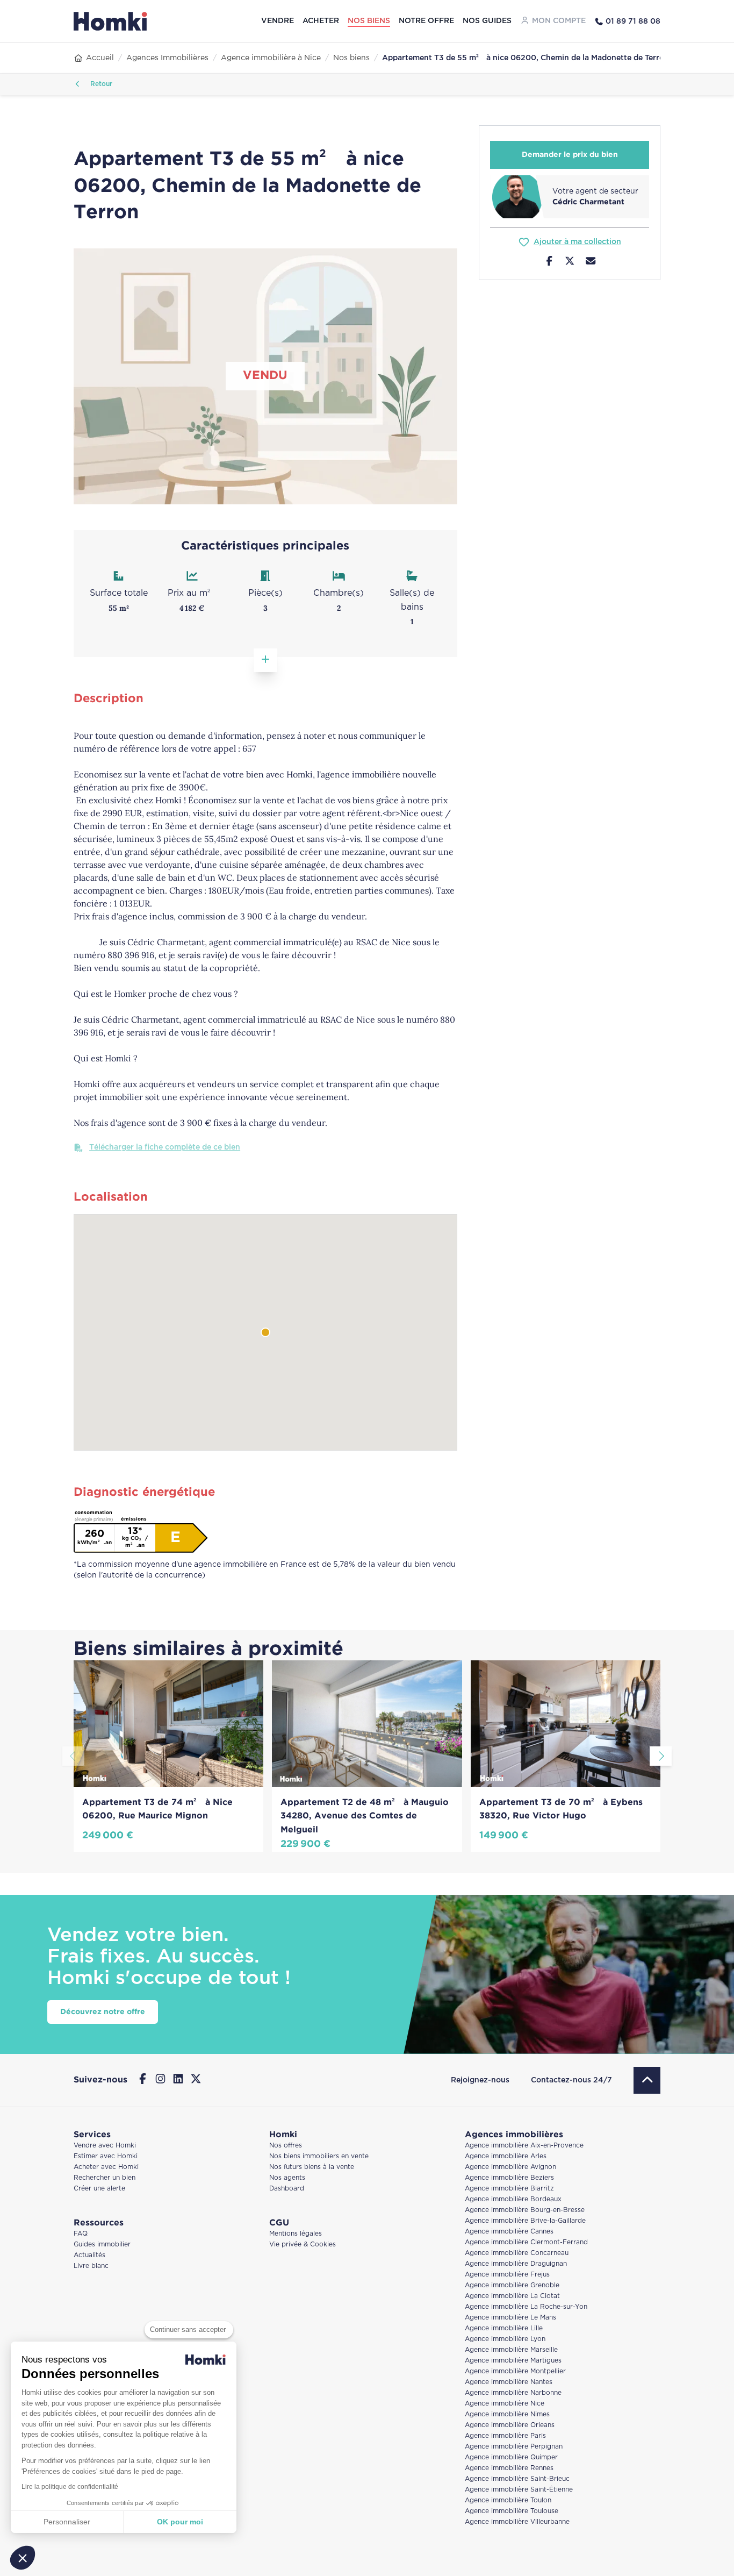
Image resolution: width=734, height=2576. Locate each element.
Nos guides (487, 21)
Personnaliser (67, 2522)
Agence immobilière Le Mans (510, 2318)
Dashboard (287, 2189)
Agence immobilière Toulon (508, 2500)
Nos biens (369, 21)
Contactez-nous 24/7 (571, 2080)
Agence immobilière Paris (505, 2436)
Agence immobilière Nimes (507, 2414)
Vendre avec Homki (105, 2146)
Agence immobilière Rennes (509, 2468)
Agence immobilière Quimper (511, 2457)
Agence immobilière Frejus (507, 2275)
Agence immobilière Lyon (505, 2339)
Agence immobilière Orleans (510, 2425)
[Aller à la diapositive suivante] (661, 1756)
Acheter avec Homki (106, 2167)
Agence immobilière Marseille (511, 2350)
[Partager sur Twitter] (570, 262)
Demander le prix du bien (570, 155)
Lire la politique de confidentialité (70, 2487)
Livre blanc (91, 2266)
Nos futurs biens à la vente (312, 2167)
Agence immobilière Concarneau (517, 2253)
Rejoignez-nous (480, 2080)
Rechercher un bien (105, 2178)
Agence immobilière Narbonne (513, 2393)
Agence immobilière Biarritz (509, 2189)
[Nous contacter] (591, 262)
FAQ (81, 2234)
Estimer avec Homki (106, 2156)
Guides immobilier (102, 2245)
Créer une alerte (99, 2189)
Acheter (321, 21)
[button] (23, 2558)
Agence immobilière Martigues (513, 2361)
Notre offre (426, 21)
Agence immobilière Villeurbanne (517, 2522)
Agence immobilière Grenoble (512, 2285)
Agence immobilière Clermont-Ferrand (526, 2242)
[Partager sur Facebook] (549, 262)
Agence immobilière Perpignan (514, 2447)
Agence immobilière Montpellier (515, 2371)
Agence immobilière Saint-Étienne (519, 2490)
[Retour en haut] (647, 2080)
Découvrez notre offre (103, 2012)
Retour (100, 84)
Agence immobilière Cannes (509, 2232)
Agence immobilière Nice (505, 2404)
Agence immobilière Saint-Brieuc (517, 2479)
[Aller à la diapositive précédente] (73, 1756)
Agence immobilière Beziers (509, 2178)
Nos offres (286, 2146)
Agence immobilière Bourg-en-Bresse (525, 2210)
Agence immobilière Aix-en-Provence (524, 2146)
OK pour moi (180, 2522)
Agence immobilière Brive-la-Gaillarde (525, 2221)
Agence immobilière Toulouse (512, 2511)
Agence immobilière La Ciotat (512, 2296)
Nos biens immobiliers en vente (319, 2156)
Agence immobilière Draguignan (516, 2264)
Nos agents (287, 2178)
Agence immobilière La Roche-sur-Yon (526, 2307)
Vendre (278, 21)
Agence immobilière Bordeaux (513, 2199)
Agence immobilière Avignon (510, 2167)
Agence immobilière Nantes (509, 2382)
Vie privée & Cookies (303, 2245)
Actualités (89, 2255)
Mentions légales (296, 2234)
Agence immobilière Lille (504, 2328)
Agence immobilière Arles (506, 2156)
